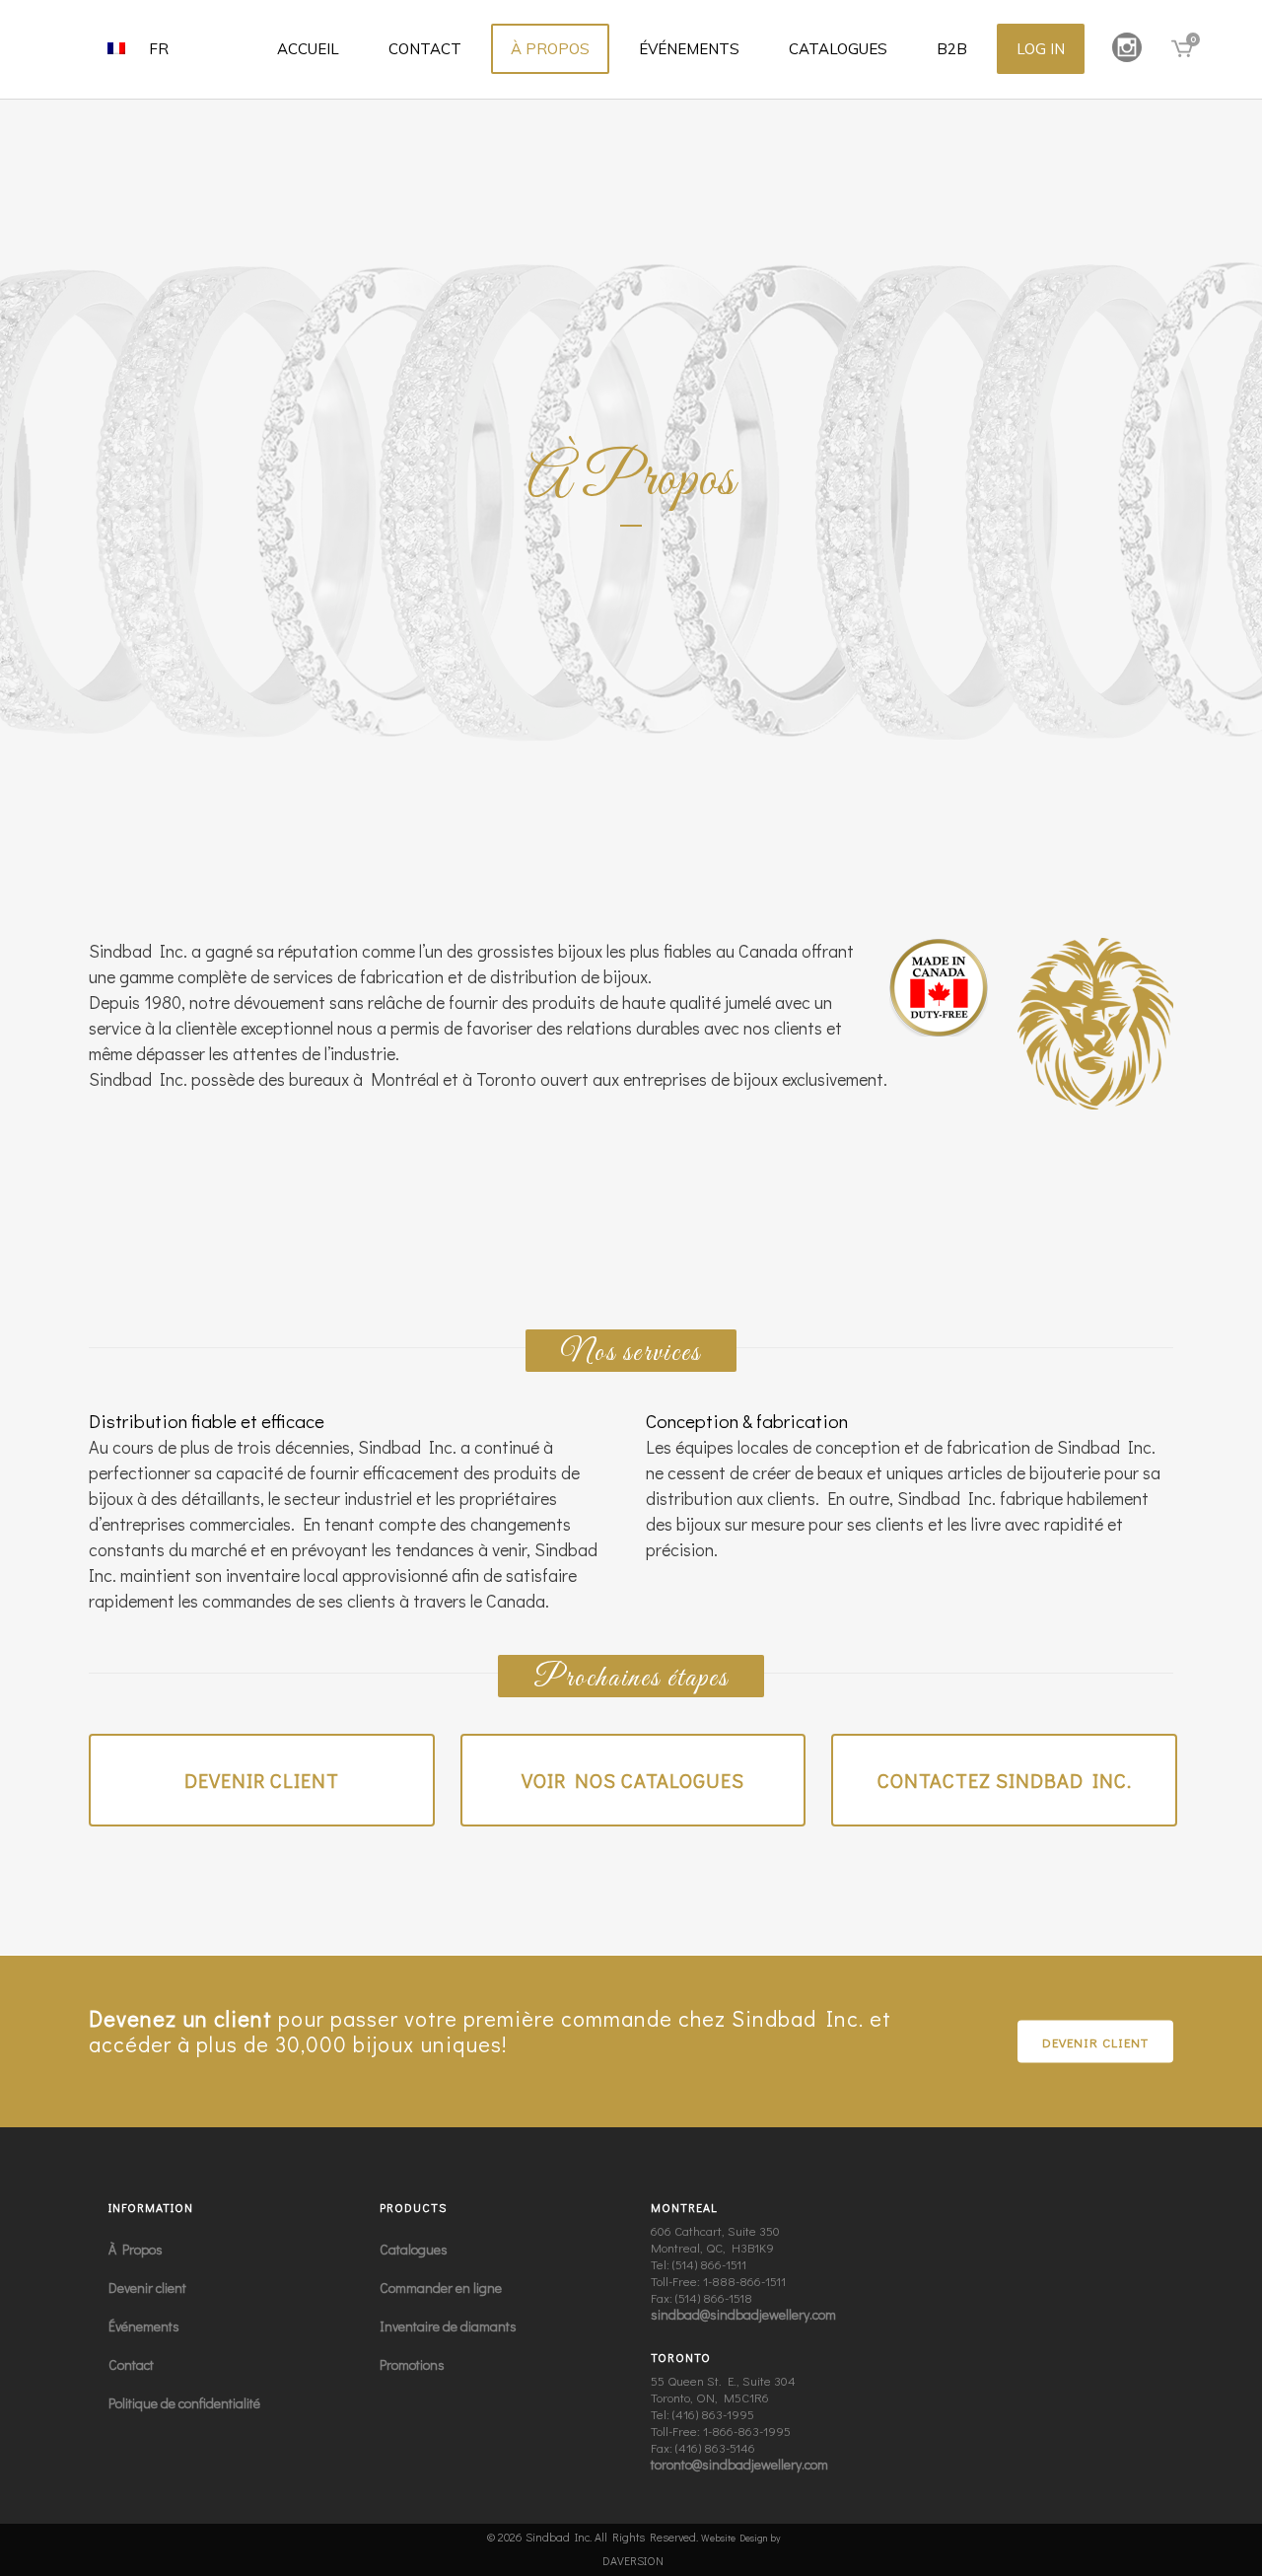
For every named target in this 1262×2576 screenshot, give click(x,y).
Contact (131, 2364)
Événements (144, 2326)
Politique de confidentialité (184, 2403)
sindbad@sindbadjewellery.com (743, 2314)
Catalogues (414, 2249)
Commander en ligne (441, 2288)
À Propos (136, 2249)
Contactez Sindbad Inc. (1005, 1780)
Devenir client (262, 1780)
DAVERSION (633, 2560)
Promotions (412, 2364)
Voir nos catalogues (633, 1780)
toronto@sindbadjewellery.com (739, 2464)
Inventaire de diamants (448, 2326)
